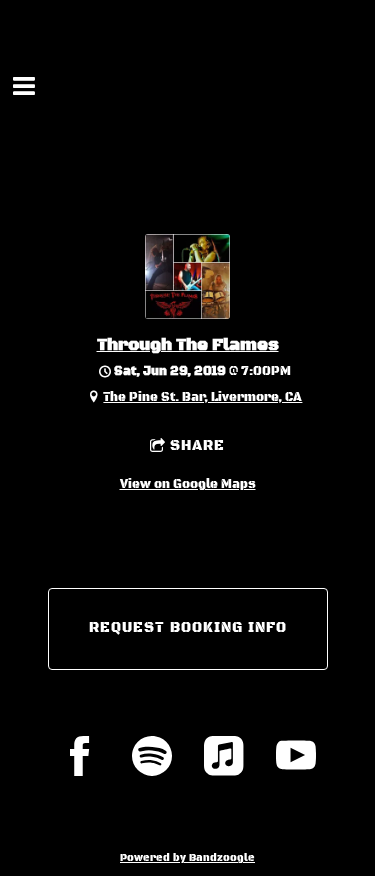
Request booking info (188, 628)
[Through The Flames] (187, 315)
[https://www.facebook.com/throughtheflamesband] (80, 756)
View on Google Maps (188, 484)
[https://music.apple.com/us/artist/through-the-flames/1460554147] (224, 756)
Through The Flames (188, 345)
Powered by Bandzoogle (187, 858)
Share (197, 446)
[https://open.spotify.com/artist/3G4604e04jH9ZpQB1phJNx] (152, 756)
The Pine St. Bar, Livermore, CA (202, 397)
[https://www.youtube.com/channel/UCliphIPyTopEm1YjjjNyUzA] (296, 756)
